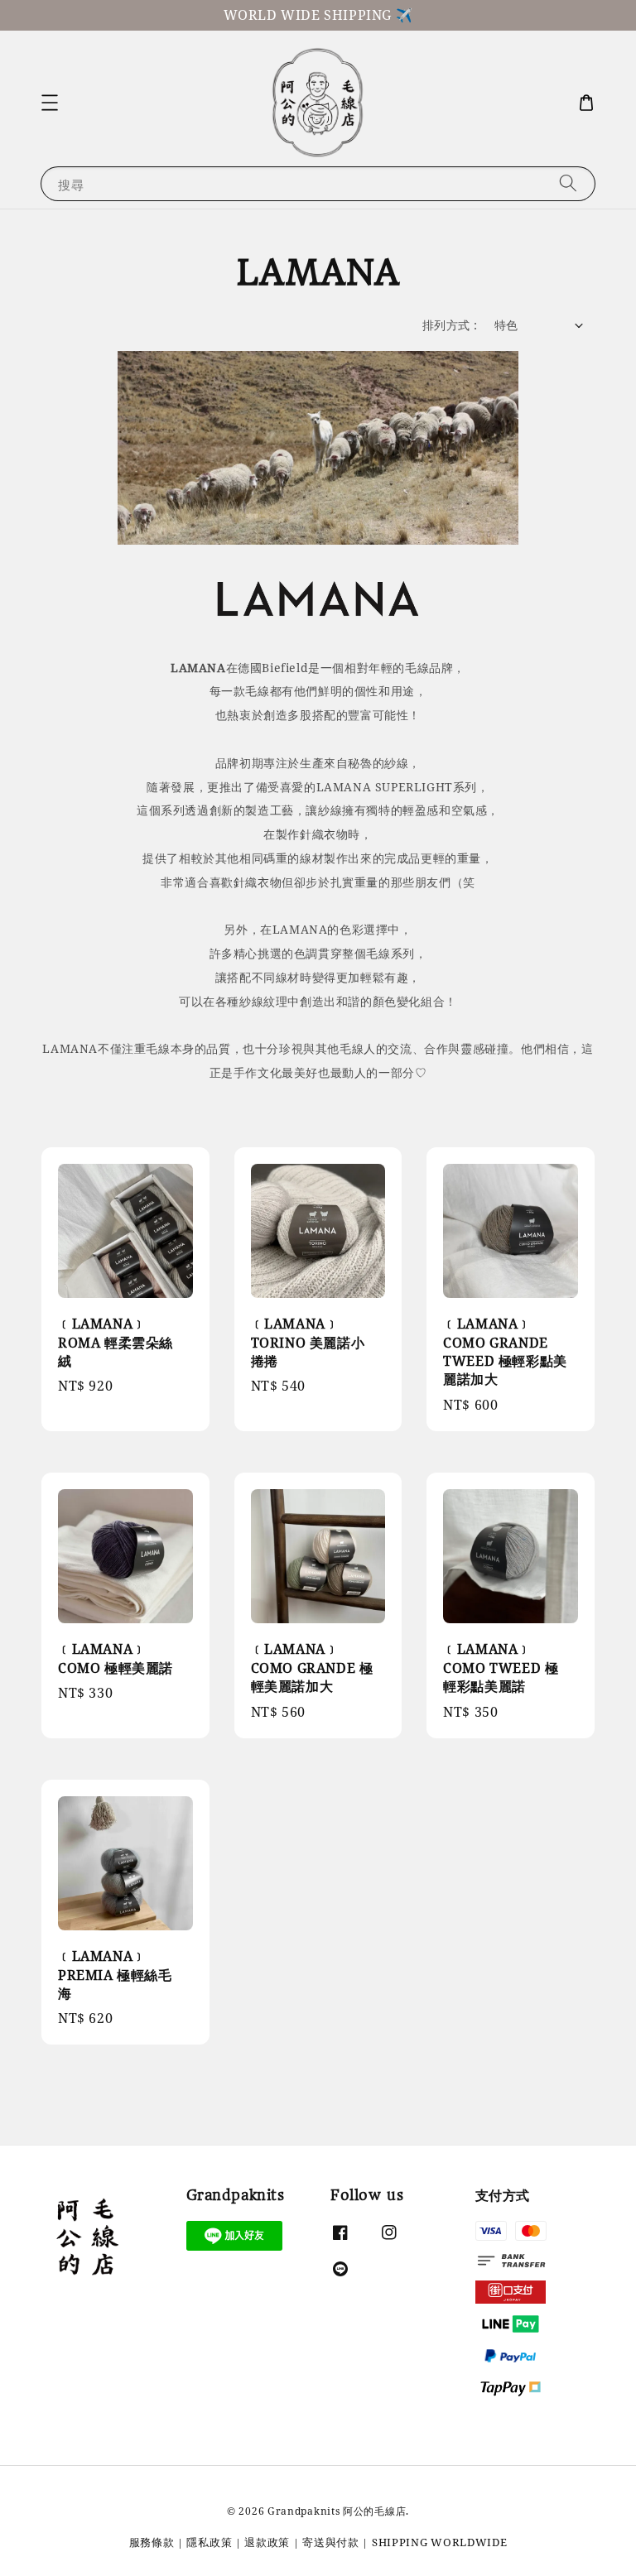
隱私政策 (209, 2542)
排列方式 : (450, 325)
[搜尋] (568, 183)
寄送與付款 (331, 2542)
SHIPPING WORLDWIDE (440, 2542)
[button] (50, 103)
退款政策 (267, 2542)
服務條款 (152, 2542)
